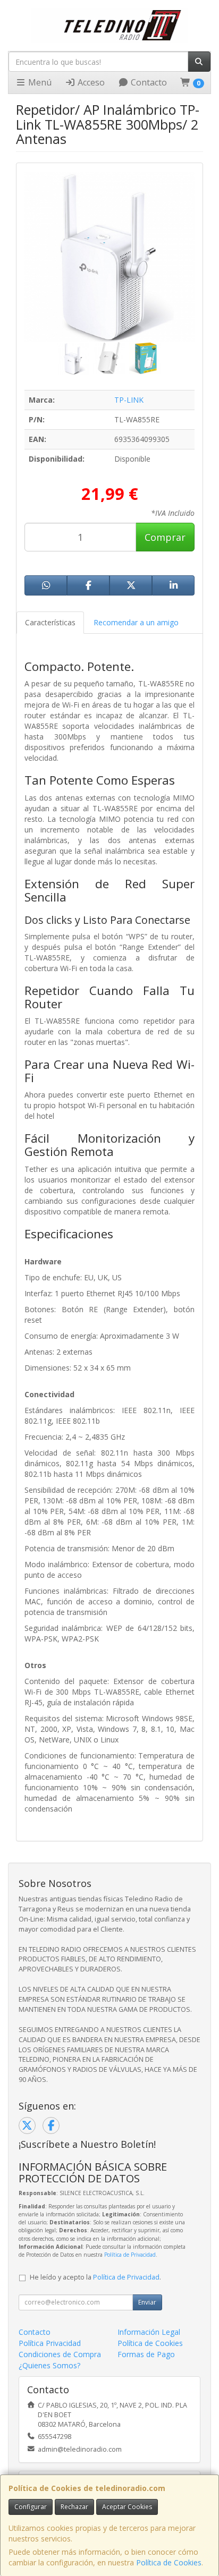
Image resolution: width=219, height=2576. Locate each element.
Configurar (31, 2507)
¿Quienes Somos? (49, 2365)
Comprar (165, 537)
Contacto (148, 82)
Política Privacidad (50, 2343)
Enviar (147, 2302)
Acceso (90, 82)
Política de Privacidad (130, 2255)
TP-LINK (129, 400)
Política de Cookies (169, 2562)
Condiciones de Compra (60, 2354)
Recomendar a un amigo (136, 622)
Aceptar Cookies (127, 2507)
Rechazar (74, 2507)
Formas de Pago (146, 2354)
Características (50, 622)
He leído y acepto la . (95, 2277)
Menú (39, 82)
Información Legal (149, 2332)
